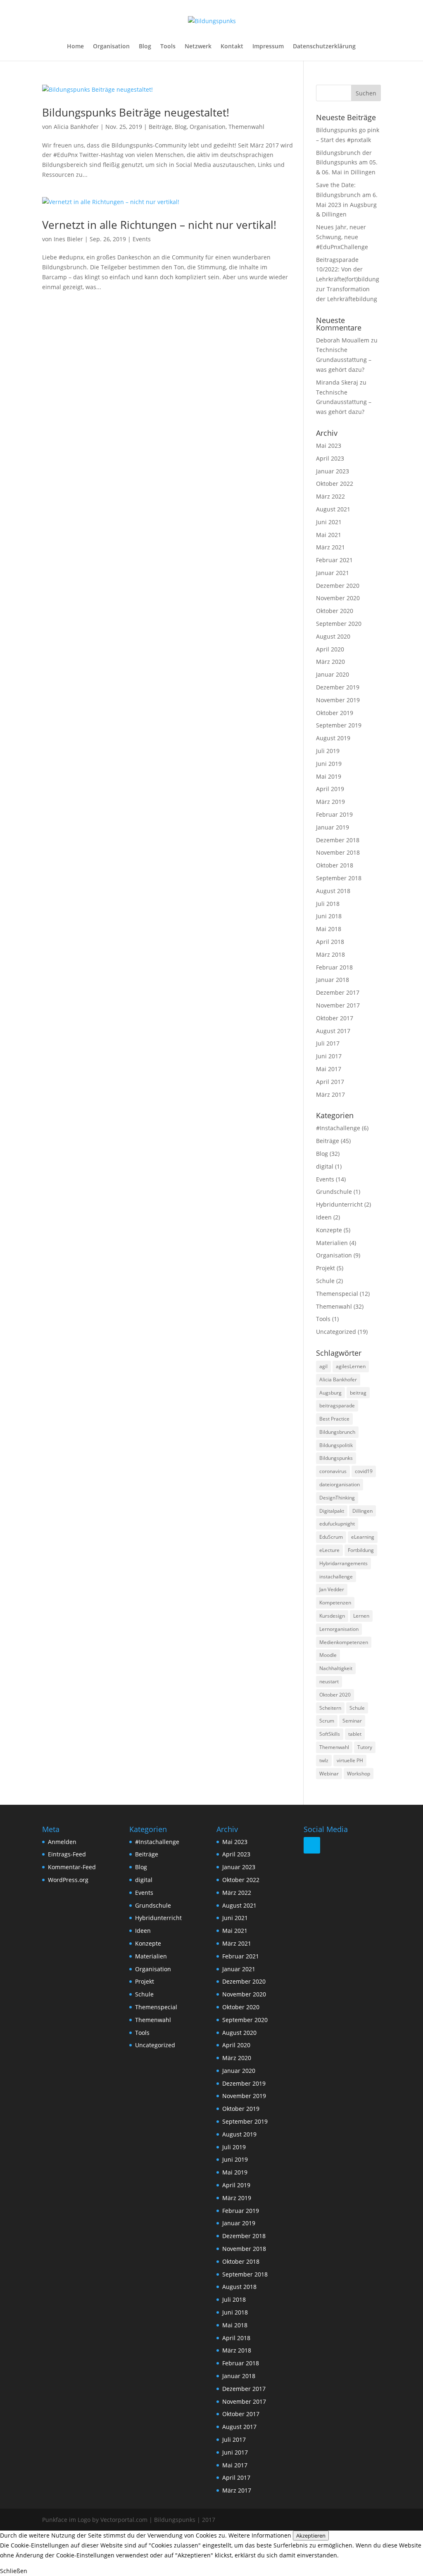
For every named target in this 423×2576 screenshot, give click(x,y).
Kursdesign (332, 1616)
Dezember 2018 (338, 840)
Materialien (332, 1243)
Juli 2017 (328, 1043)
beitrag (358, 1393)
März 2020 (330, 662)
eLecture (329, 1550)
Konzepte (329, 1230)
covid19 (364, 1471)
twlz (324, 1760)
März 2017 (330, 1094)
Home (75, 47)
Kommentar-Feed (72, 1867)
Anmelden (62, 1842)
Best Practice (334, 1419)
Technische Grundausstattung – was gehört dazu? (344, 360)
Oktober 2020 (335, 611)
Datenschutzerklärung (324, 47)
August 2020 (333, 636)
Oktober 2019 (335, 713)
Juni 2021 (329, 522)
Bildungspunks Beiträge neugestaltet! (136, 112)
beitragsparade (337, 1406)
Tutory (365, 1747)
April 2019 (330, 789)
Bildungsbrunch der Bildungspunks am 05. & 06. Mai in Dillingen (347, 163)
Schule (325, 1281)
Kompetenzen (335, 1603)
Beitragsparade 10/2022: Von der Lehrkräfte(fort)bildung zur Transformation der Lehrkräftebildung (348, 279)
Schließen (14, 2571)
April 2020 (330, 649)
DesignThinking (337, 1498)
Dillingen (362, 1511)
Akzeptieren (311, 2536)
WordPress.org (68, 1880)
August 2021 (333, 509)
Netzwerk (198, 47)
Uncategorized (336, 1332)
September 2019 (339, 725)
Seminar (352, 1721)
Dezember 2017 (338, 992)
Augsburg (330, 1393)
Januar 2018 (333, 980)
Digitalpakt (332, 1511)
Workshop (359, 1774)
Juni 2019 (329, 764)
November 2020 (338, 598)
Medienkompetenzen (344, 1642)
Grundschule (334, 1192)
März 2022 (330, 496)
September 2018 (339, 878)
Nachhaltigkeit (336, 1668)
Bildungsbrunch (337, 1432)
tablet (355, 1734)
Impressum (268, 47)
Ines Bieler (68, 239)
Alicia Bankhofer (76, 127)
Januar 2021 (333, 573)
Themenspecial (337, 1294)
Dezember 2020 (338, 586)
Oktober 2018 (335, 865)
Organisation (111, 47)
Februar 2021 (334, 560)
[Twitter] (312, 1845)
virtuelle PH (350, 1760)
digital (325, 1166)
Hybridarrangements (343, 1563)
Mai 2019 (329, 776)
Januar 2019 (333, 827)
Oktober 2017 (335, 1018)
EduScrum (331, 1537)
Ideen (324, 1217)
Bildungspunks (336, 1458)
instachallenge (336, 1577)
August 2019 (333, 738)
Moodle (328, 1655)
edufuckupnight (337, 1524)
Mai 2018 (329, 929)
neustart (329, 1681)
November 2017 (338, 1005)
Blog (145, 47)
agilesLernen (351, 1366)
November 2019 (338, 700)
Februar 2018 (334, 967)
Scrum (327, 1721)
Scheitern (330, 1708)
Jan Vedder (332, 1589)
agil (323, 1366)
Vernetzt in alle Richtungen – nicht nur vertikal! (159, 225)
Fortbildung (361, 1550)
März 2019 (330, 802)
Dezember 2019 (338, 687)
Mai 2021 (329, 535)
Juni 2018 (329, 916)
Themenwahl (246, 127)
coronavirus (333, 1471)
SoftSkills (330, 1734)
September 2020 (339, 624)
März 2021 (330, 547)
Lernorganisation (339, 1629)
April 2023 (330, 458)
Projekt (326, 1268)
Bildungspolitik (336, 1445)
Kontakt (232, 47)
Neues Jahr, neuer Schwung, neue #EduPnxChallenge (342, 237)
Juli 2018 (328, 904)
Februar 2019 (334, 814)
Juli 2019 (328, 751)
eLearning (363, 1537)
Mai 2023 (329, 446)
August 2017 (333, 1031)
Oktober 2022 (335, 484)
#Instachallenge (338, 1128)
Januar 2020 (333, 674)
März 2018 (330, 954)
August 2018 (333, 891)
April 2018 (330, 942)
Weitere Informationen (260, 2535)
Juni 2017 (329, 1056)
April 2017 (330, 1082)
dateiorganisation (340, 1484)
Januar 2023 (333, 471)
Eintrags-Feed (67, 1854)
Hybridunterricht (339, 1204)
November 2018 (338, 852)
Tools (168, 47)
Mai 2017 (329, 1069)
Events (142, 239)
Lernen (361, 1616)
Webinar (329, 1774)
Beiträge (160, 127)
